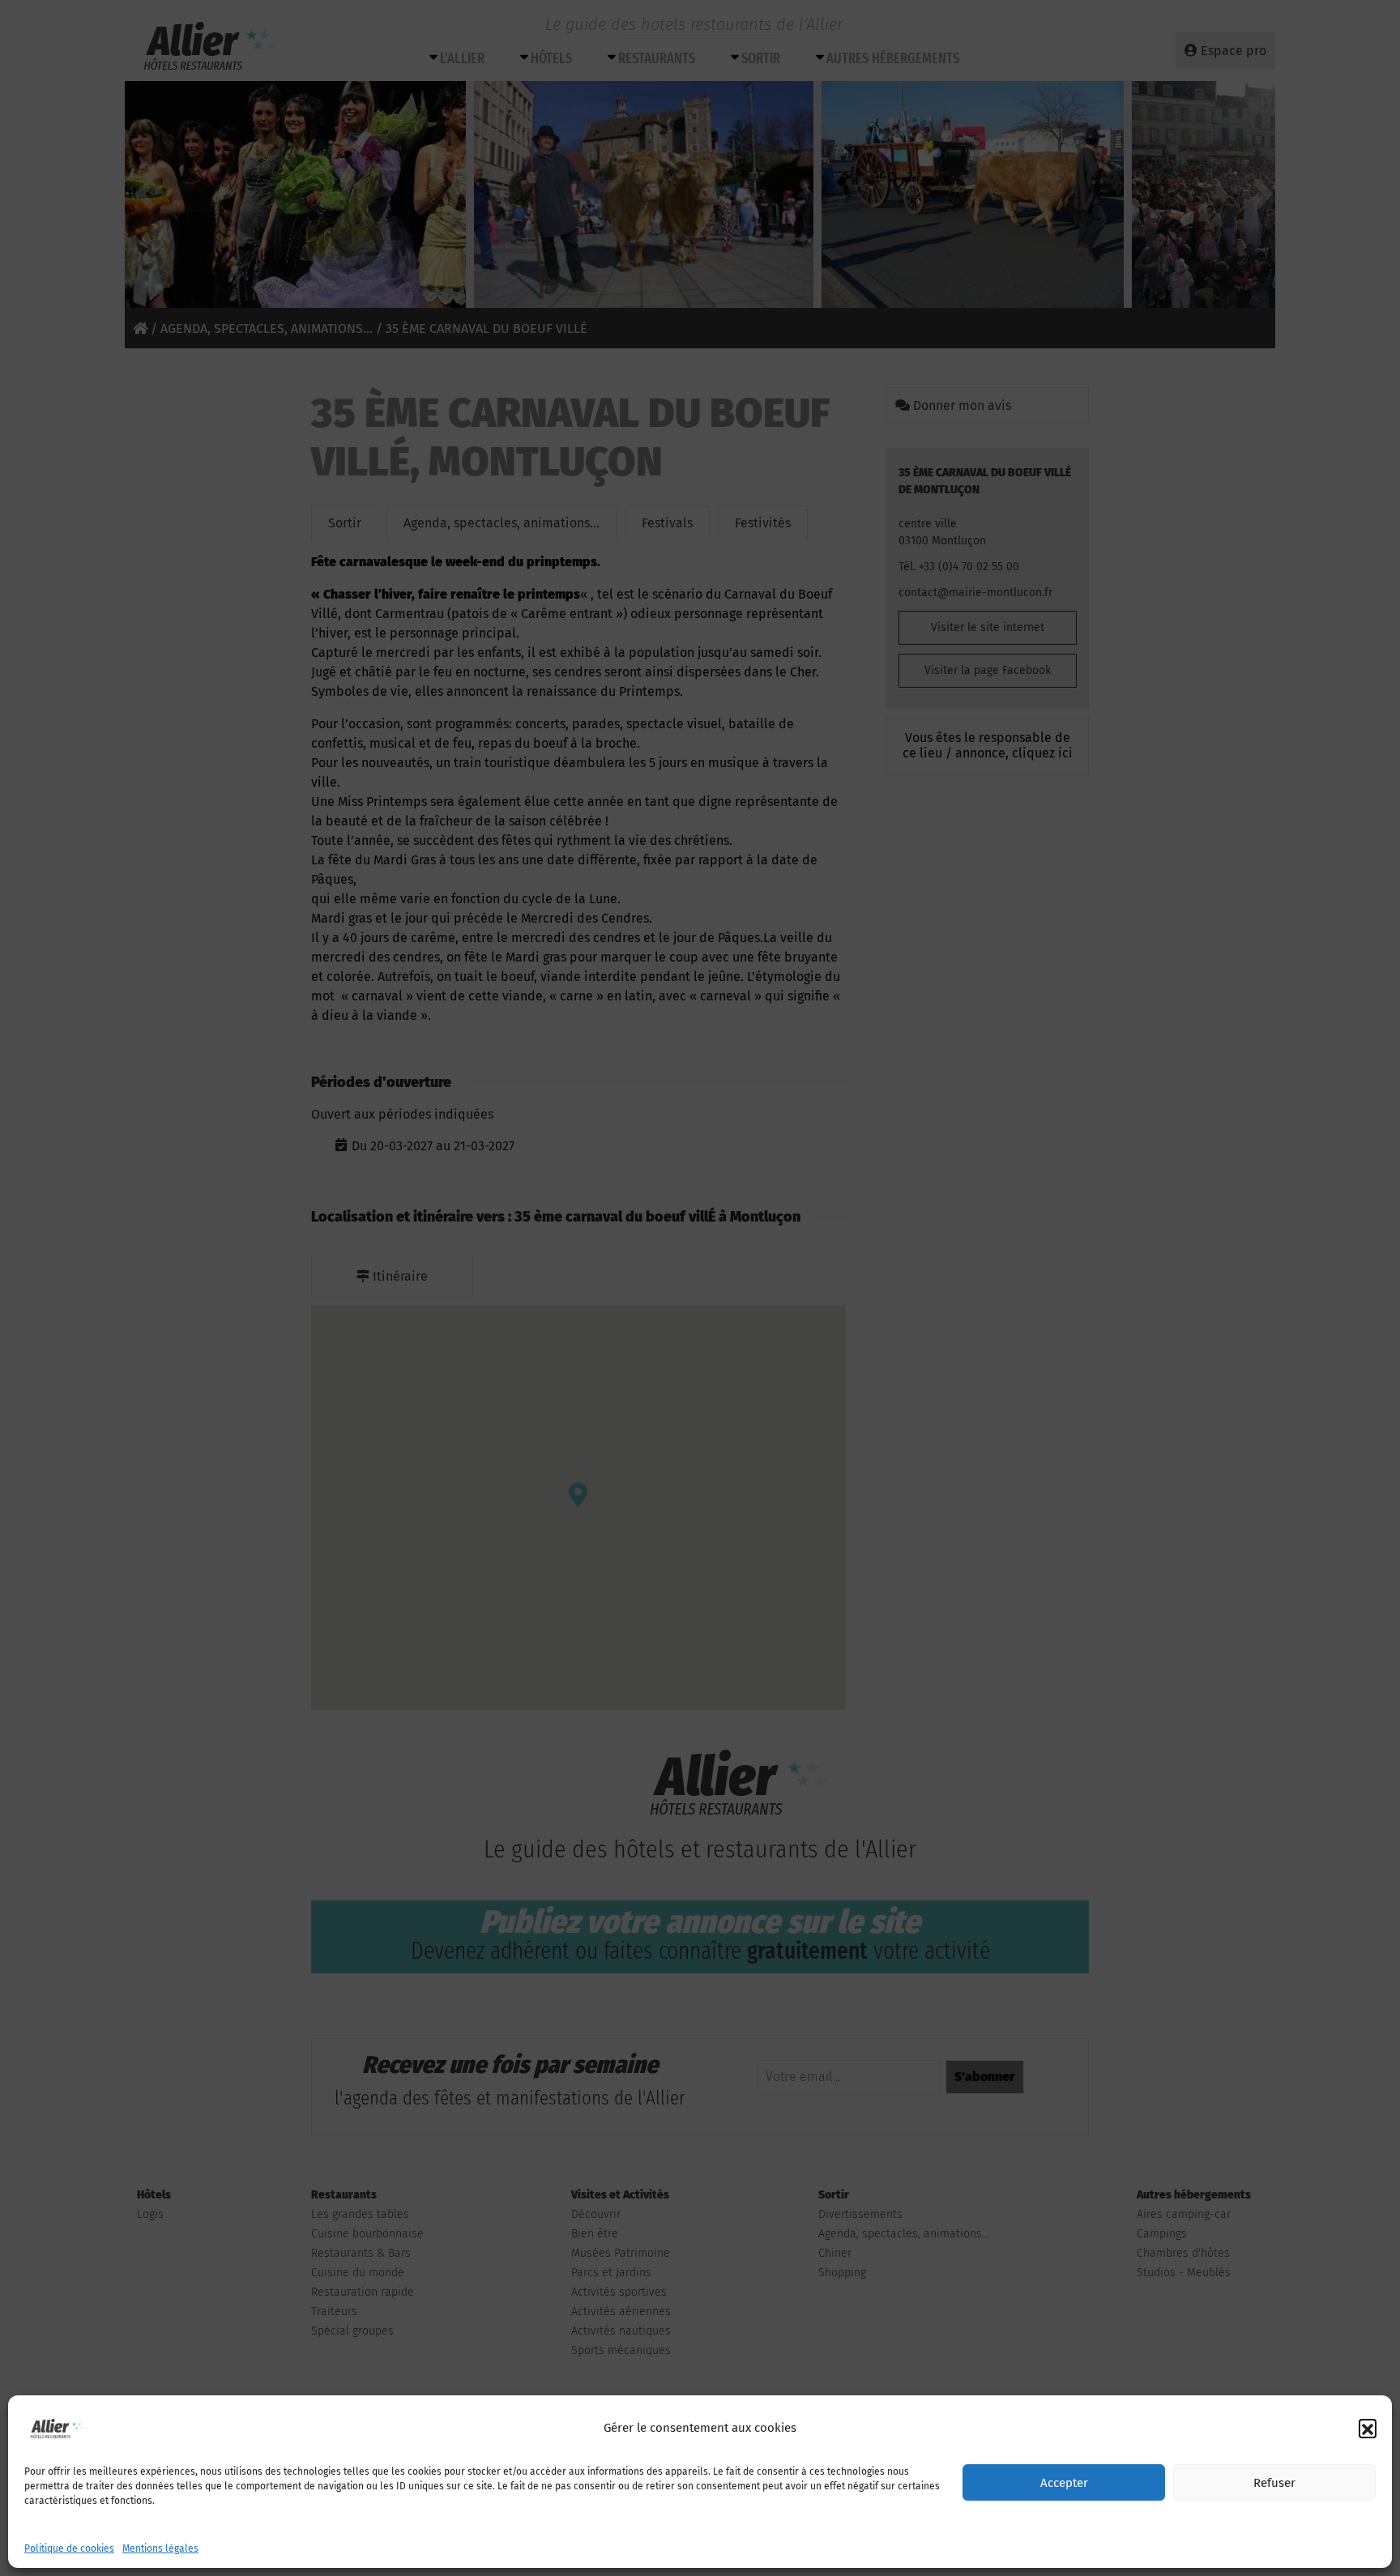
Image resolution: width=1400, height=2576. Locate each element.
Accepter (1064, 2483)
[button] (1368, 2428)
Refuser (1274, 2483)
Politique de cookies (69, 2548)
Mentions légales (160, 2548)
